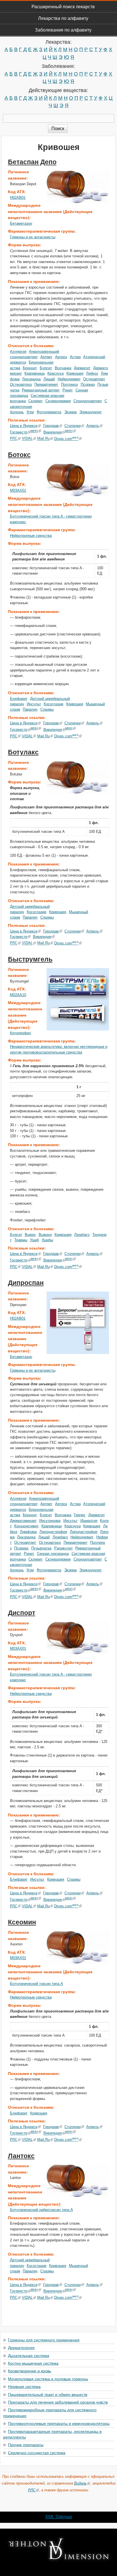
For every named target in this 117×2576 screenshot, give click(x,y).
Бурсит (46, 368)
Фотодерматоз (49, 412)
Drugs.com (66, 439)
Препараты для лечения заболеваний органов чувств (58, 2402)
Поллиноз (69, 384)
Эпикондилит (90, 412)
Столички (73, 426)
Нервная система (24, 2386)
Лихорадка (31, 379)
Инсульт (34, 704)
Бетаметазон (21, 223)
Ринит (68, 390)
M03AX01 (18, 490)
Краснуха (56, 373)
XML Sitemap (59, 2517)
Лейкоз (92, 373)
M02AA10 (18, 995)
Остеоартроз (21, 384)
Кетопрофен (20, 1033)
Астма (75, 357)
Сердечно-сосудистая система (37, 2452)
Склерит (35, 401)
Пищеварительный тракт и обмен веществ (48, 2394)
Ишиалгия (89, 1521)
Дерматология (21, 2347)
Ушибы (47, 1240)
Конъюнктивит (26, 1526)
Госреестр (19, 432)
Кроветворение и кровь (30, 2371)
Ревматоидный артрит (41, 390)
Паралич (30, 709)
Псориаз (88, 384)
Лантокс (21, 2156)
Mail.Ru (43, 439)
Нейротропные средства (31, 536)
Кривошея (75, 373)
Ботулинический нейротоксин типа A (41, 2210)
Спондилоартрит (88, 401)
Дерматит (82, 368)
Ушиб (35, 1240)
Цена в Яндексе (24, 426)
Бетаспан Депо (32, 162)
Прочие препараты (26, 2444)
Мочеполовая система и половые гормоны (48, 2379)
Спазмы (47, 709)
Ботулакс (23, 752)
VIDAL (27, 439)
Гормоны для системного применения (44, 2340)
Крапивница (35, 373)
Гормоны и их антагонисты (33, 237)
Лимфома (28, 1532)
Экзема (70, 412)
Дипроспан (26, 1283)
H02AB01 (18, 198)
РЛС (14, 439)
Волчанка (63, 368)
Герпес (80, 1515)
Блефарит (19, 699)
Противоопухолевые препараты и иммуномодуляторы (59, 2423)
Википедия (53, 432)
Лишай (49, 379)
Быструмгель (30, 959)
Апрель (93, 426)
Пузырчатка (41, 1548)
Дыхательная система (29, 2355)
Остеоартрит (94, 379)
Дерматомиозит (23, 1521)
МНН (34, 431)
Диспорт (22, 1613)
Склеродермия (58, 401)
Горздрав (51, 426)
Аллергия (18, 352)
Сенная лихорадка (53, 1554)
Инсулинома (50, 1521)
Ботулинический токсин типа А (36, 1984)
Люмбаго (82, 1235)
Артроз (61, 357)
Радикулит (63, 1548)
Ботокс (19, 455)
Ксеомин (22, 1922)
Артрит (46, 357)
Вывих (30, 1235)
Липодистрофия (53, 1532)
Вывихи (45, 1235)
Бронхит (30, 368)
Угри (30, 412)
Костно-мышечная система (33, 2363)
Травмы (21, 1240)
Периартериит (46, 384)
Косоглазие (54, 704)
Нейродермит (69, 379)
